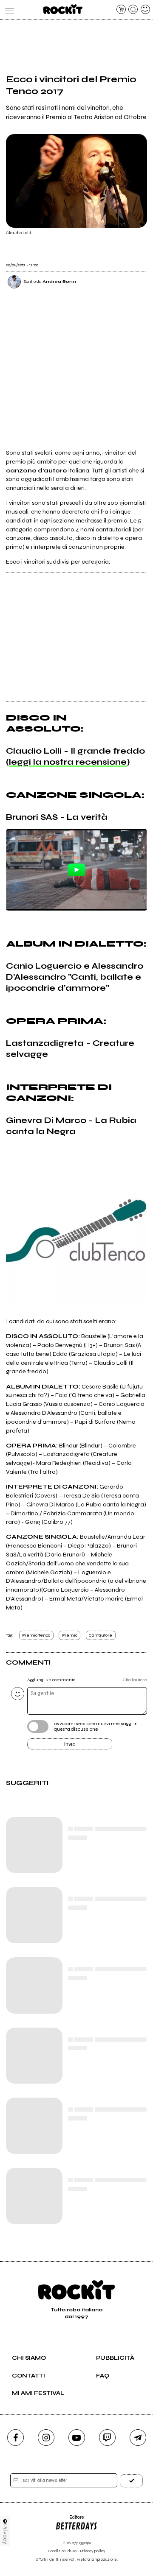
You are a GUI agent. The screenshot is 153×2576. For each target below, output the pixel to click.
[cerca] (133, 9)
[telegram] (138, 2438)
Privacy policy (93, 2551)
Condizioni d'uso (62, 2551)
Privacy (5, 2534)
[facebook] (16, 2438)
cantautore (101, 1635)
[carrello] (121, 9)
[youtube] (77, 2438)
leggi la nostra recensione (68, 762)
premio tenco (36, 1635)
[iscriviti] (131, 2481)
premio (70, 1635)
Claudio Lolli (18, 233)
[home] (63, 9)
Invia (70, 1744)
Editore (69, 2520)
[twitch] (107, 2438)
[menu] (8, 9)
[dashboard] (145, 9)
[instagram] (46, 2438)
